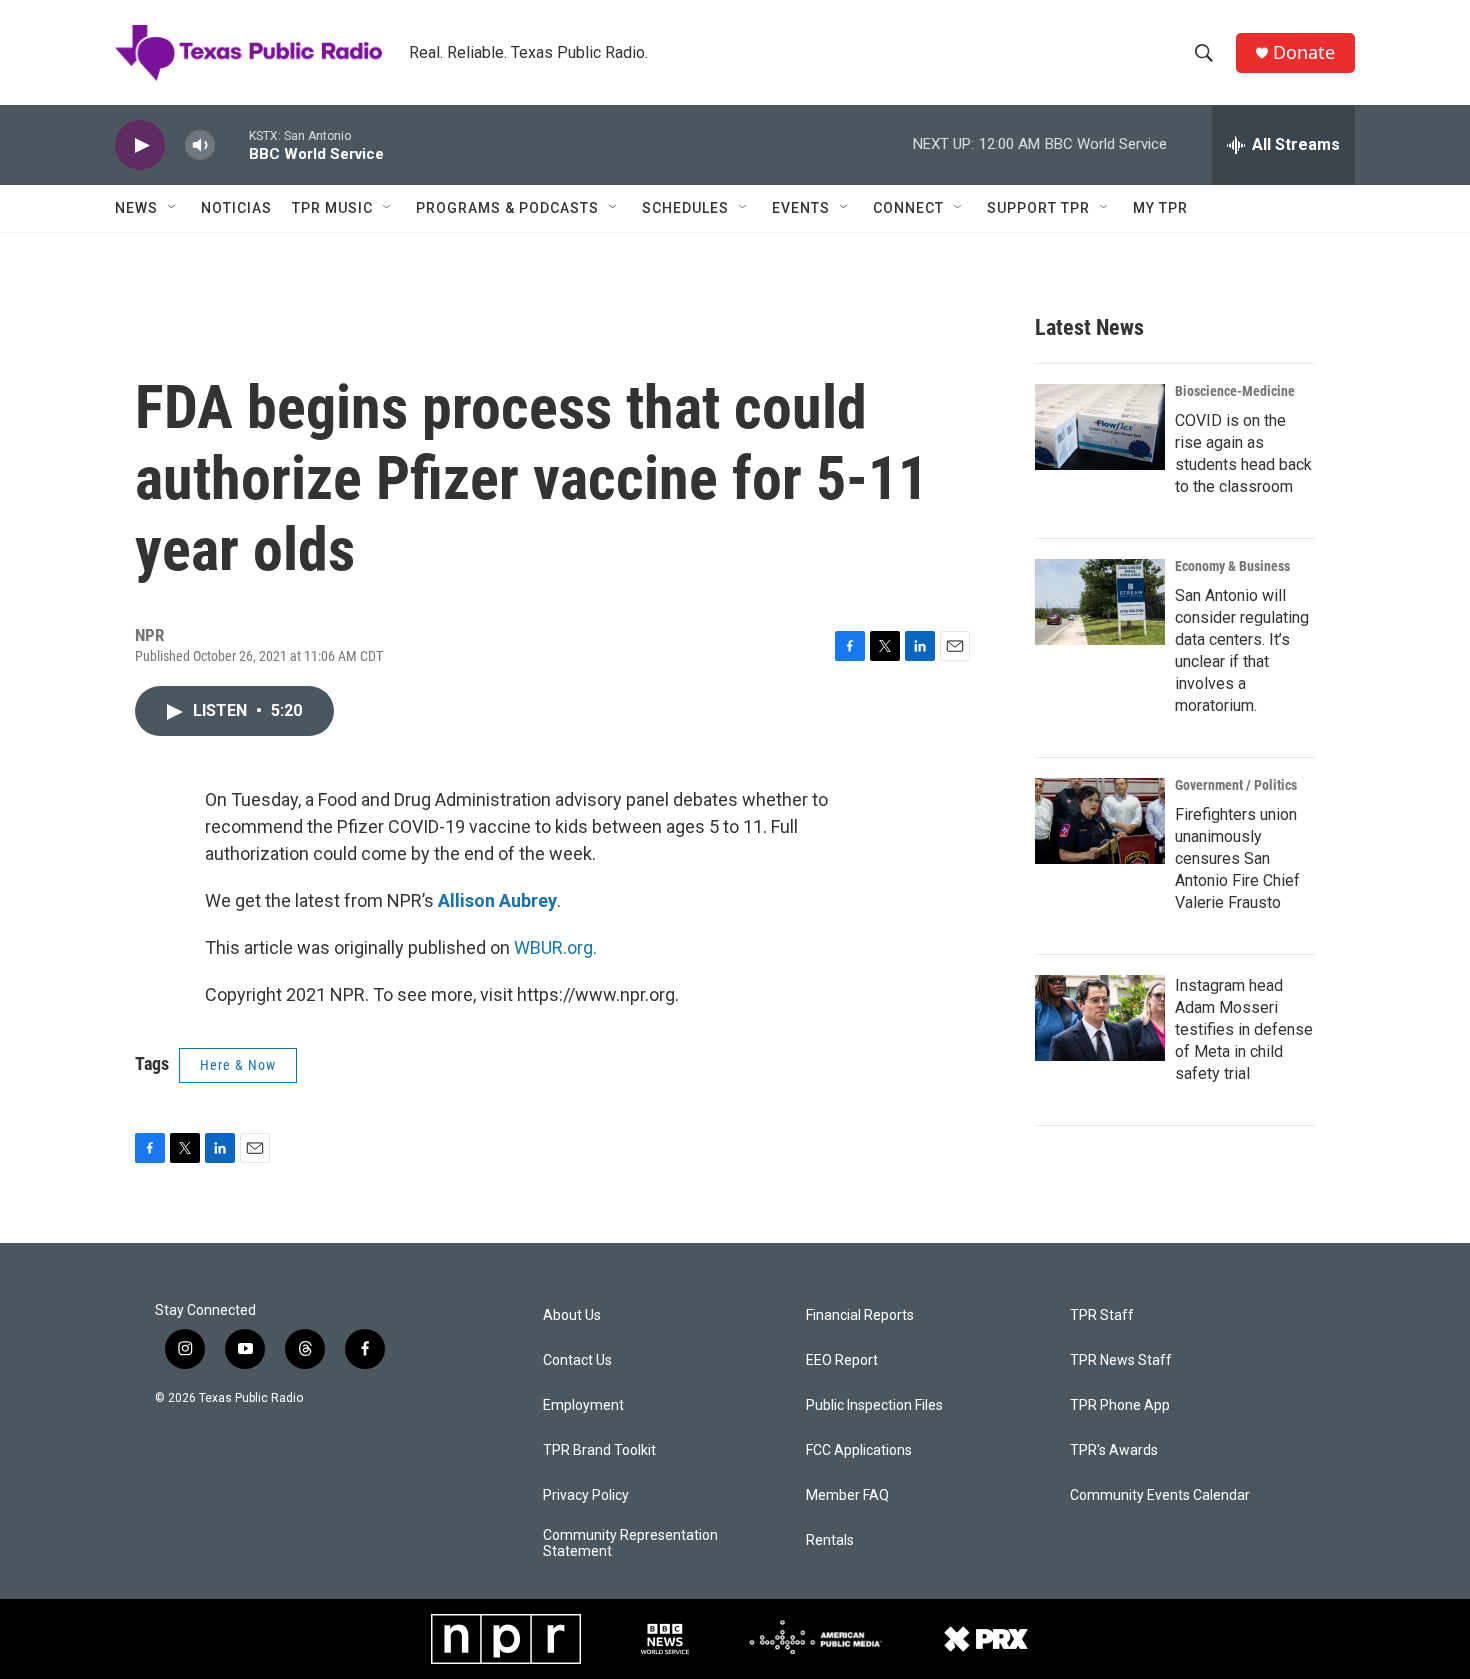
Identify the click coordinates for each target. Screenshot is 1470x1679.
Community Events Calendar (1160, 1495)
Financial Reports (860, 1315)
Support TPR (1038, 208)
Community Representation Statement (630, 1543)
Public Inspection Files (874, 1405)
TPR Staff (1102, 1315)
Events (801, 208)
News (136, 208)
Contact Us (577, 1360)
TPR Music (332, 208)
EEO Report (842, 1360)
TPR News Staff (1121, 1360)
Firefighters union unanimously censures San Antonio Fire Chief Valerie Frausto (1237, 858)
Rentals (830, 1540)
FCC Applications (859, 1450)
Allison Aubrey (497, 900)
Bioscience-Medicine (1235, 391)
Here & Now (238, 1065)
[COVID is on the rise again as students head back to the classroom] (1100, 427)
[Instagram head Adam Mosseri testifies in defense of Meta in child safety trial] (1100, 1018)
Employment (583, 1405)
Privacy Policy (586, 1495)
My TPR (1160, 208)
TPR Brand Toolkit (599, 1450)
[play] (140, 145)
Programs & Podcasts (507, 208)
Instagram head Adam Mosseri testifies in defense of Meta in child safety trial (1244, 1029)
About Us (572, 1315)
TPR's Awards (1114, 1450)
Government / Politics (1236, 785)
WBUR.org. (555, 947)
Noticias (236, 208)
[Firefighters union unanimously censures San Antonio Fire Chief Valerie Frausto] (1100, 821)
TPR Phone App (1120, 1405)
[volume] (200, 145)
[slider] (232, 144)
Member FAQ (847, 1495)
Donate (1304, 52)
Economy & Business (1232, 566)
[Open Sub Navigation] (173, 208)
